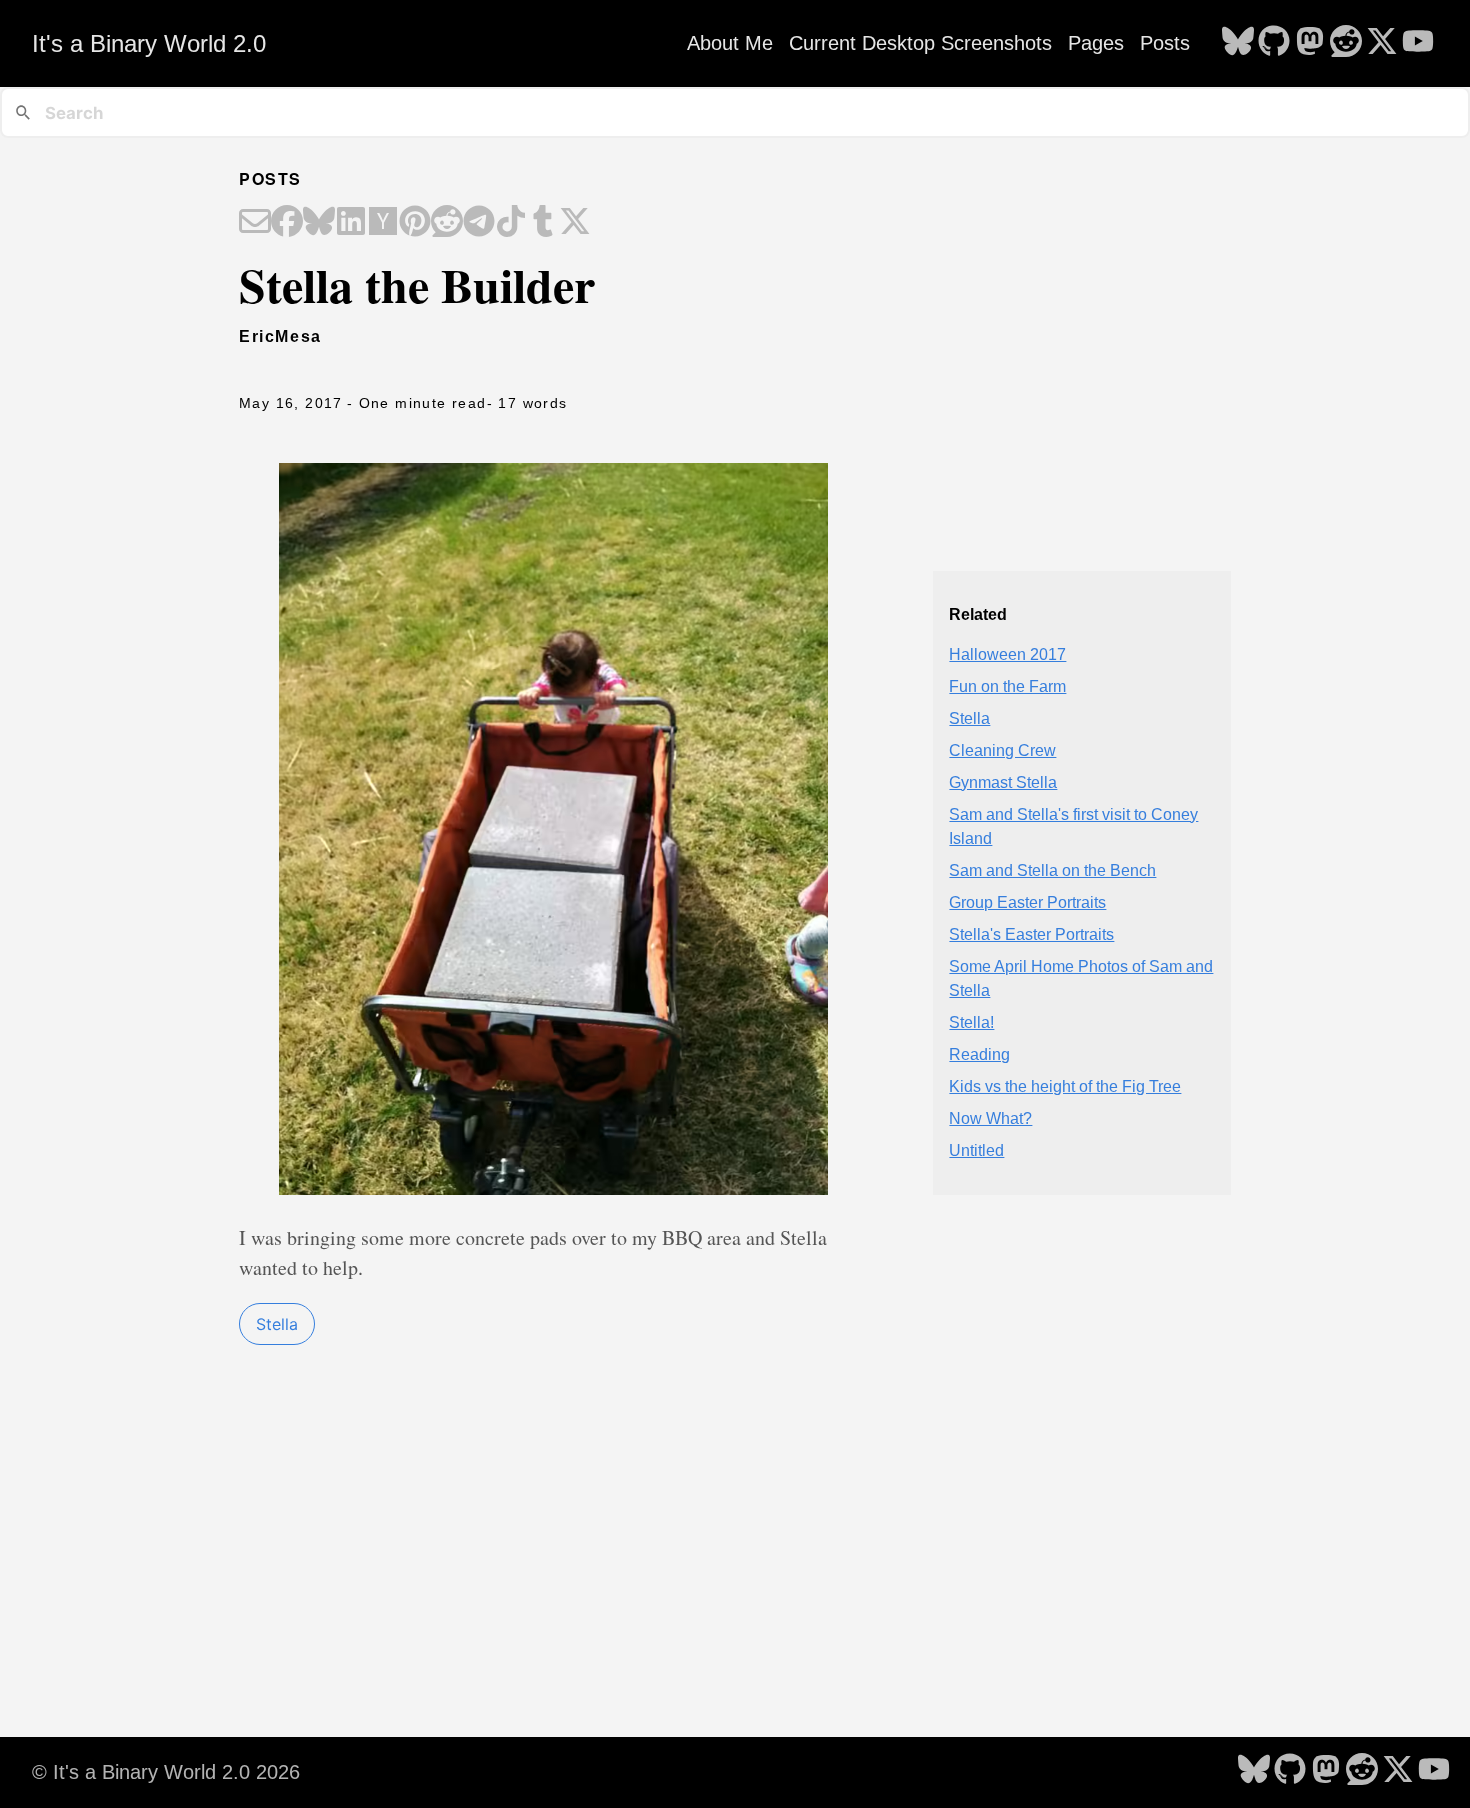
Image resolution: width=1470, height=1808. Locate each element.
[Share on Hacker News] (383, 223)
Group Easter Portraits (1027, 902)
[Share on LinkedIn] (351, 223)
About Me (730, 43)
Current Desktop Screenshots (920, 43)
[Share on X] (575, 223)
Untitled (976, 1150)
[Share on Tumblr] (543, 223)
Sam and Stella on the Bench (1052, 870)
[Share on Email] (255, 223)
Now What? (990, 1118)
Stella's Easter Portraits (1031, 934)
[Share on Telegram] (479, 223)
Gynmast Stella (1003, 782)
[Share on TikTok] (511, 223)
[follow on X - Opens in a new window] (1382, 43)
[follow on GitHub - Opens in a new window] (1274, 43)
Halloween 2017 (1007, 654)
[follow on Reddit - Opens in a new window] (1346, 43)
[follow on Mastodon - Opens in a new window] (1310, 43)
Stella (277, 1324)
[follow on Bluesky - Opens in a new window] (1238, 43)
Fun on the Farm (1007, 686)
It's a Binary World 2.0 (149, 43)
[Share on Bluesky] (319, 223)
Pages (1096, 43)
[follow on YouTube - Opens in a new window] (1418, 43)
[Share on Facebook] (287, 223)
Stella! (971, 1022)
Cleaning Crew (1002, 750)
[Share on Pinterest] (415, 223)
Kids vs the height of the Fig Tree (1065, 1086)
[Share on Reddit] (447, 223)
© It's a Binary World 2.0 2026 (166, 1772)
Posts (1165, 43)
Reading (979, 1054)
